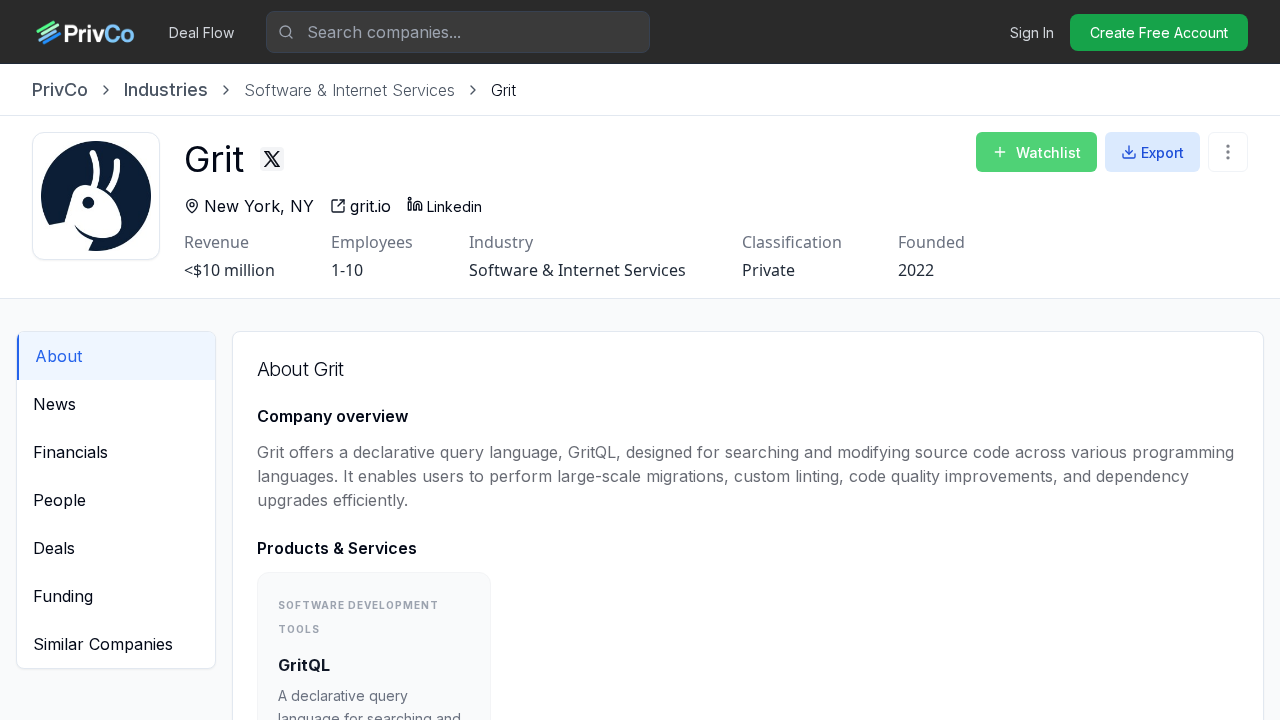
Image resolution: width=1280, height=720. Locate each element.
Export (1162, 152)
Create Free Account (1159, 32)
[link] (503, 90)
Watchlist (1048, 152)
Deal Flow (201, 32)
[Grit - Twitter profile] (272, 159)
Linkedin (454, 206)
